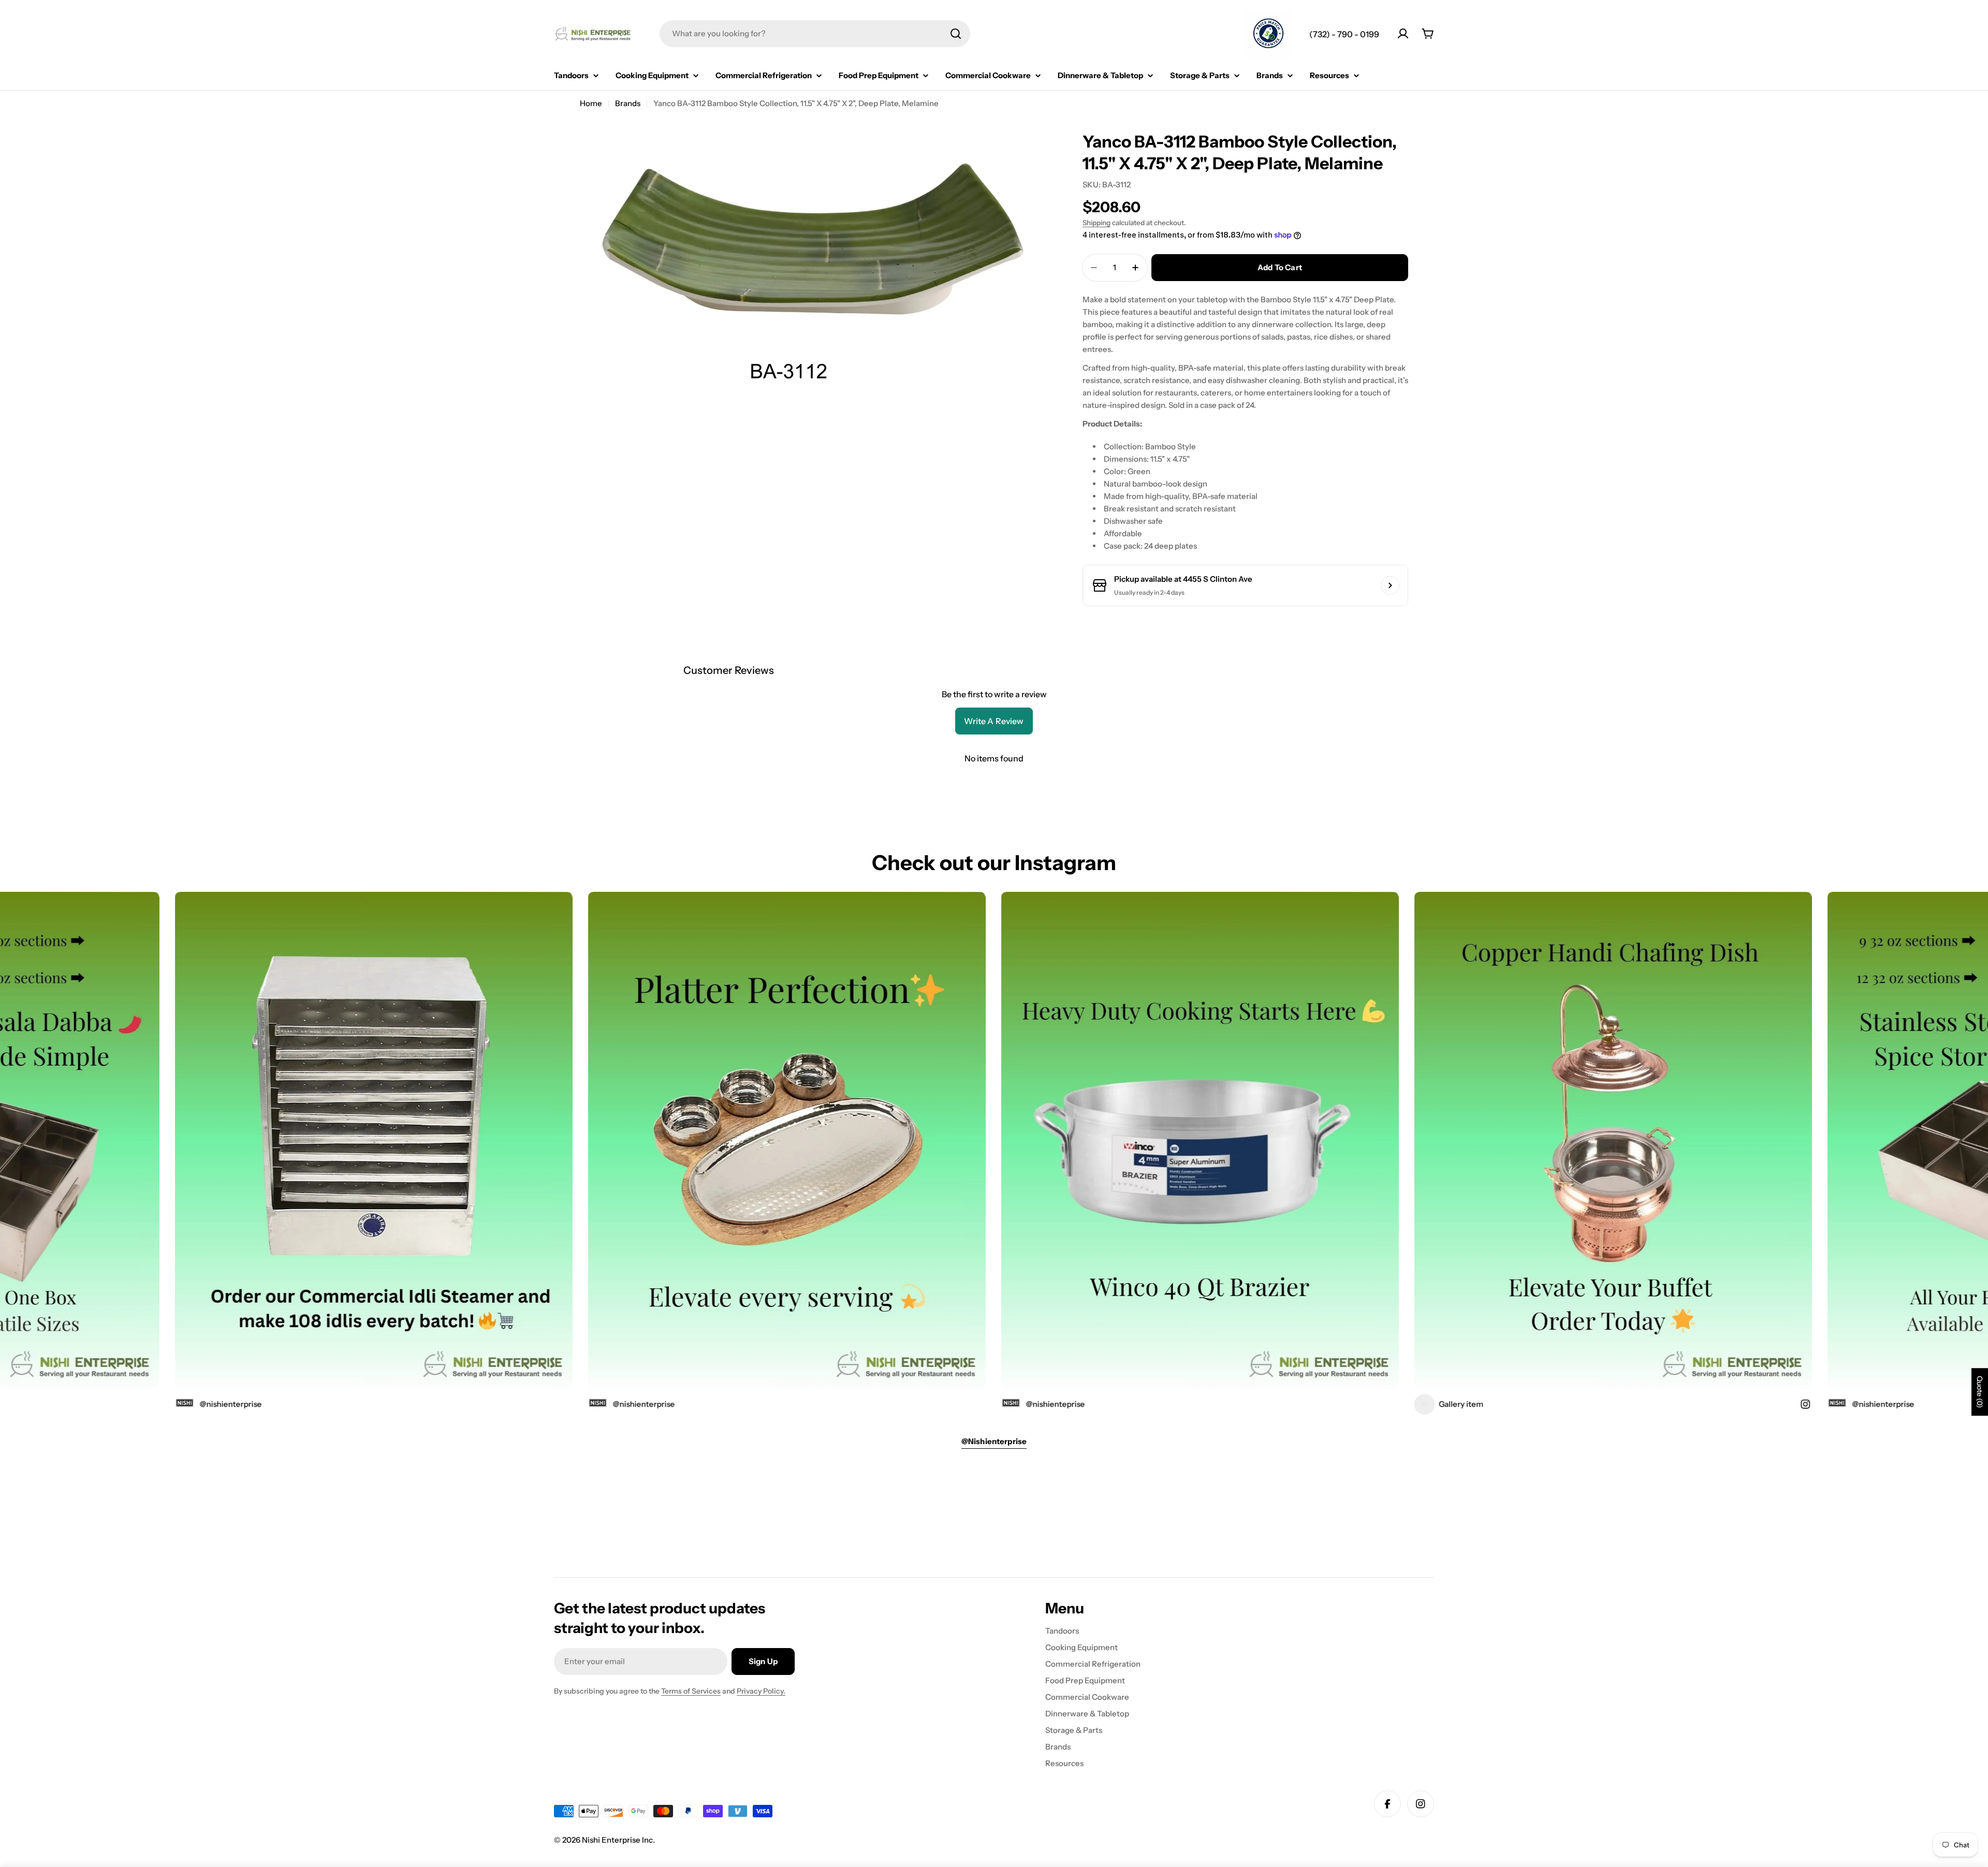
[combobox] (815, 34)
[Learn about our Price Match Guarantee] (1268, 35)
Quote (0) (1980, 1392)
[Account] (1403, 34)
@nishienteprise (896, 1404)
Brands (628, 103)
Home (591, 103)
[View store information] (1390, 585)
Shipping (1097, 223)
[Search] (956, 34)
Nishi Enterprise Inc (617, 1840)
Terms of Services (691, 1691)
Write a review (994, 721)
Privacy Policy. (761, 1691)
